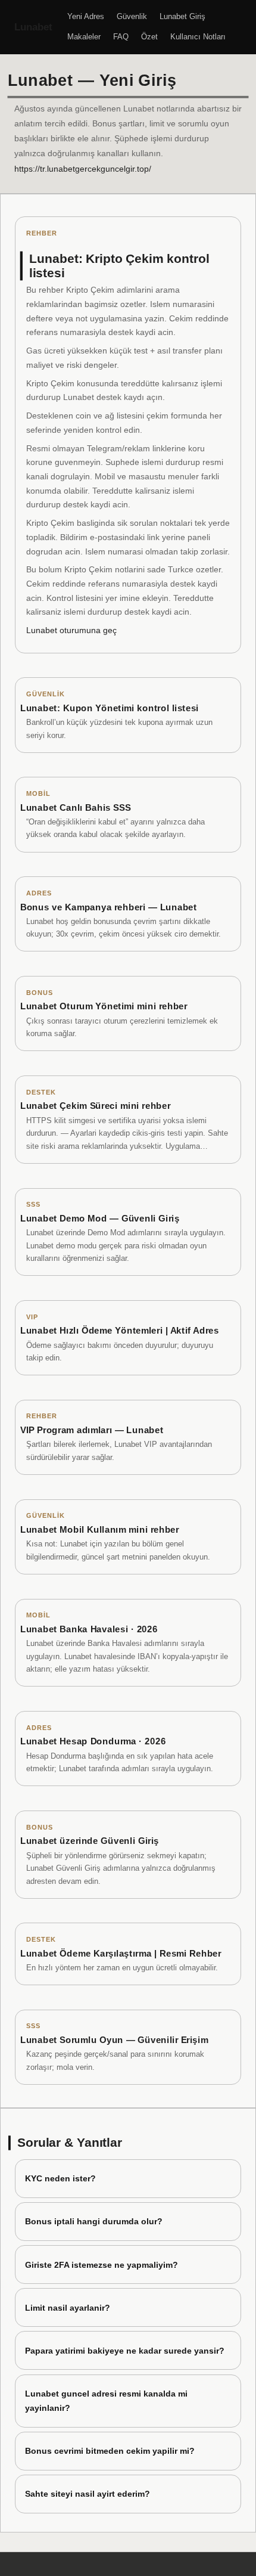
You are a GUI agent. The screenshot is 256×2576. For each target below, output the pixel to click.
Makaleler (84, 37)
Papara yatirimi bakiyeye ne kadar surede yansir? (125, 2351)
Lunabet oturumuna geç (71, 630)
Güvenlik (132, 16)
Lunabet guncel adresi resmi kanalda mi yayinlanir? (106, 2401)
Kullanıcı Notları (198, 37)
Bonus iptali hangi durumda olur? (94, 2221)
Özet (149, 37)
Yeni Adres (86, 16)
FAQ (121, 37)
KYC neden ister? (60, 2178)
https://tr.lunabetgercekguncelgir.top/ (83, 169)
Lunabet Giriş (182, 16)
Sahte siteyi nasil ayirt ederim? (88, 2494)
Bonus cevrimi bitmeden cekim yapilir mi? (110, 2451)
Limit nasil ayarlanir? (68, 2308)
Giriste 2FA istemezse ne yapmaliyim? (102, 2265)
